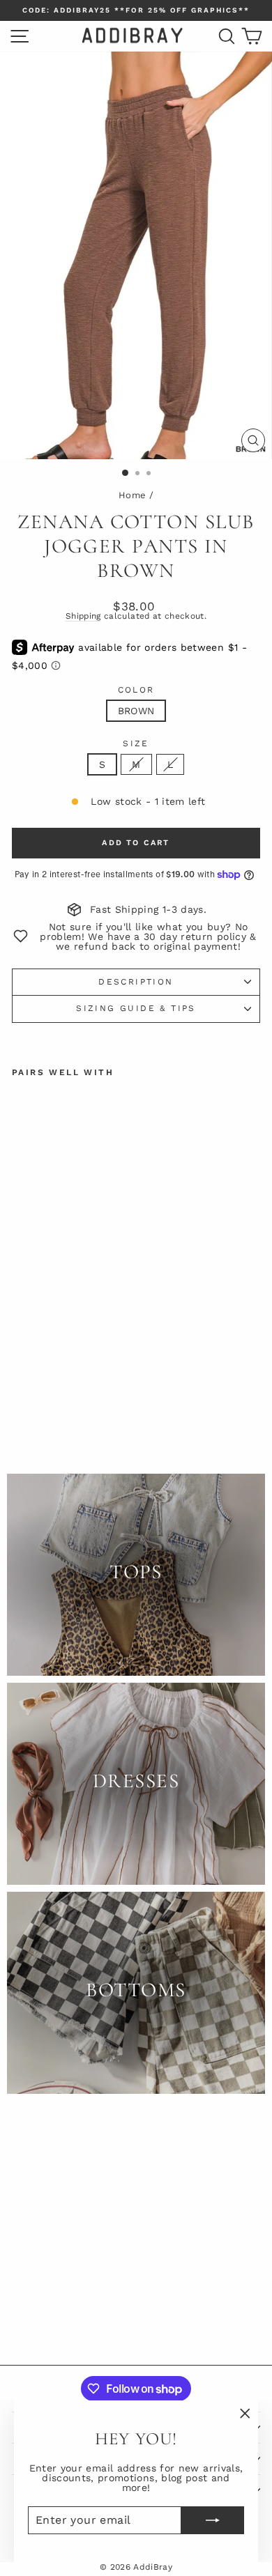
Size (136, 743)
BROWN (136, 711)
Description (136, 982)
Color (136, 690)
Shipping (83, 616)
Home (132, 495)
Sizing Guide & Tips (136, 1008)
